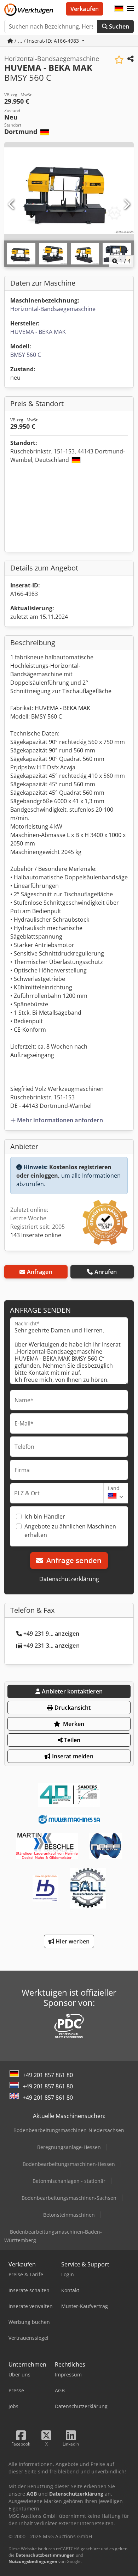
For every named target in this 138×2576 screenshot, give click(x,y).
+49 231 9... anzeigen (51, 1634)
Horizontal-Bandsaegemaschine (53, 309)
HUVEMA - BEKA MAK (38, 332)
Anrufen (106, 1272)
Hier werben (72, 1941)
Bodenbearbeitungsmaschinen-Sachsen (69, 2198)
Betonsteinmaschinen (69, 2215)
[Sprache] (119, 9)
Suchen (118, 26)
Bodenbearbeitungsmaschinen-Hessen (69, 2164)
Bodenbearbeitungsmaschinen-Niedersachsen (69, 2130)
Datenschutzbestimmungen (45, 2555)
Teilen (71, 1740)
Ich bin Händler (45, 1516)
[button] (130, 9)
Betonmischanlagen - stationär (69, 2181)
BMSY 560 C (26, 355)
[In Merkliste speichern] (119, 60)
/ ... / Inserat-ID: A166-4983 (47, 41)
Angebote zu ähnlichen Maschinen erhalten (70, 1531)
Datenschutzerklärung (69, 1579)
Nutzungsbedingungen (33, 2561)
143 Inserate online (36, 1235)
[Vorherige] (12, 205)
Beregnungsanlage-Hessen (69, 2147)
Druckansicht (72, 1708)
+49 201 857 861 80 (48, 2075)
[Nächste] (126, 205)
